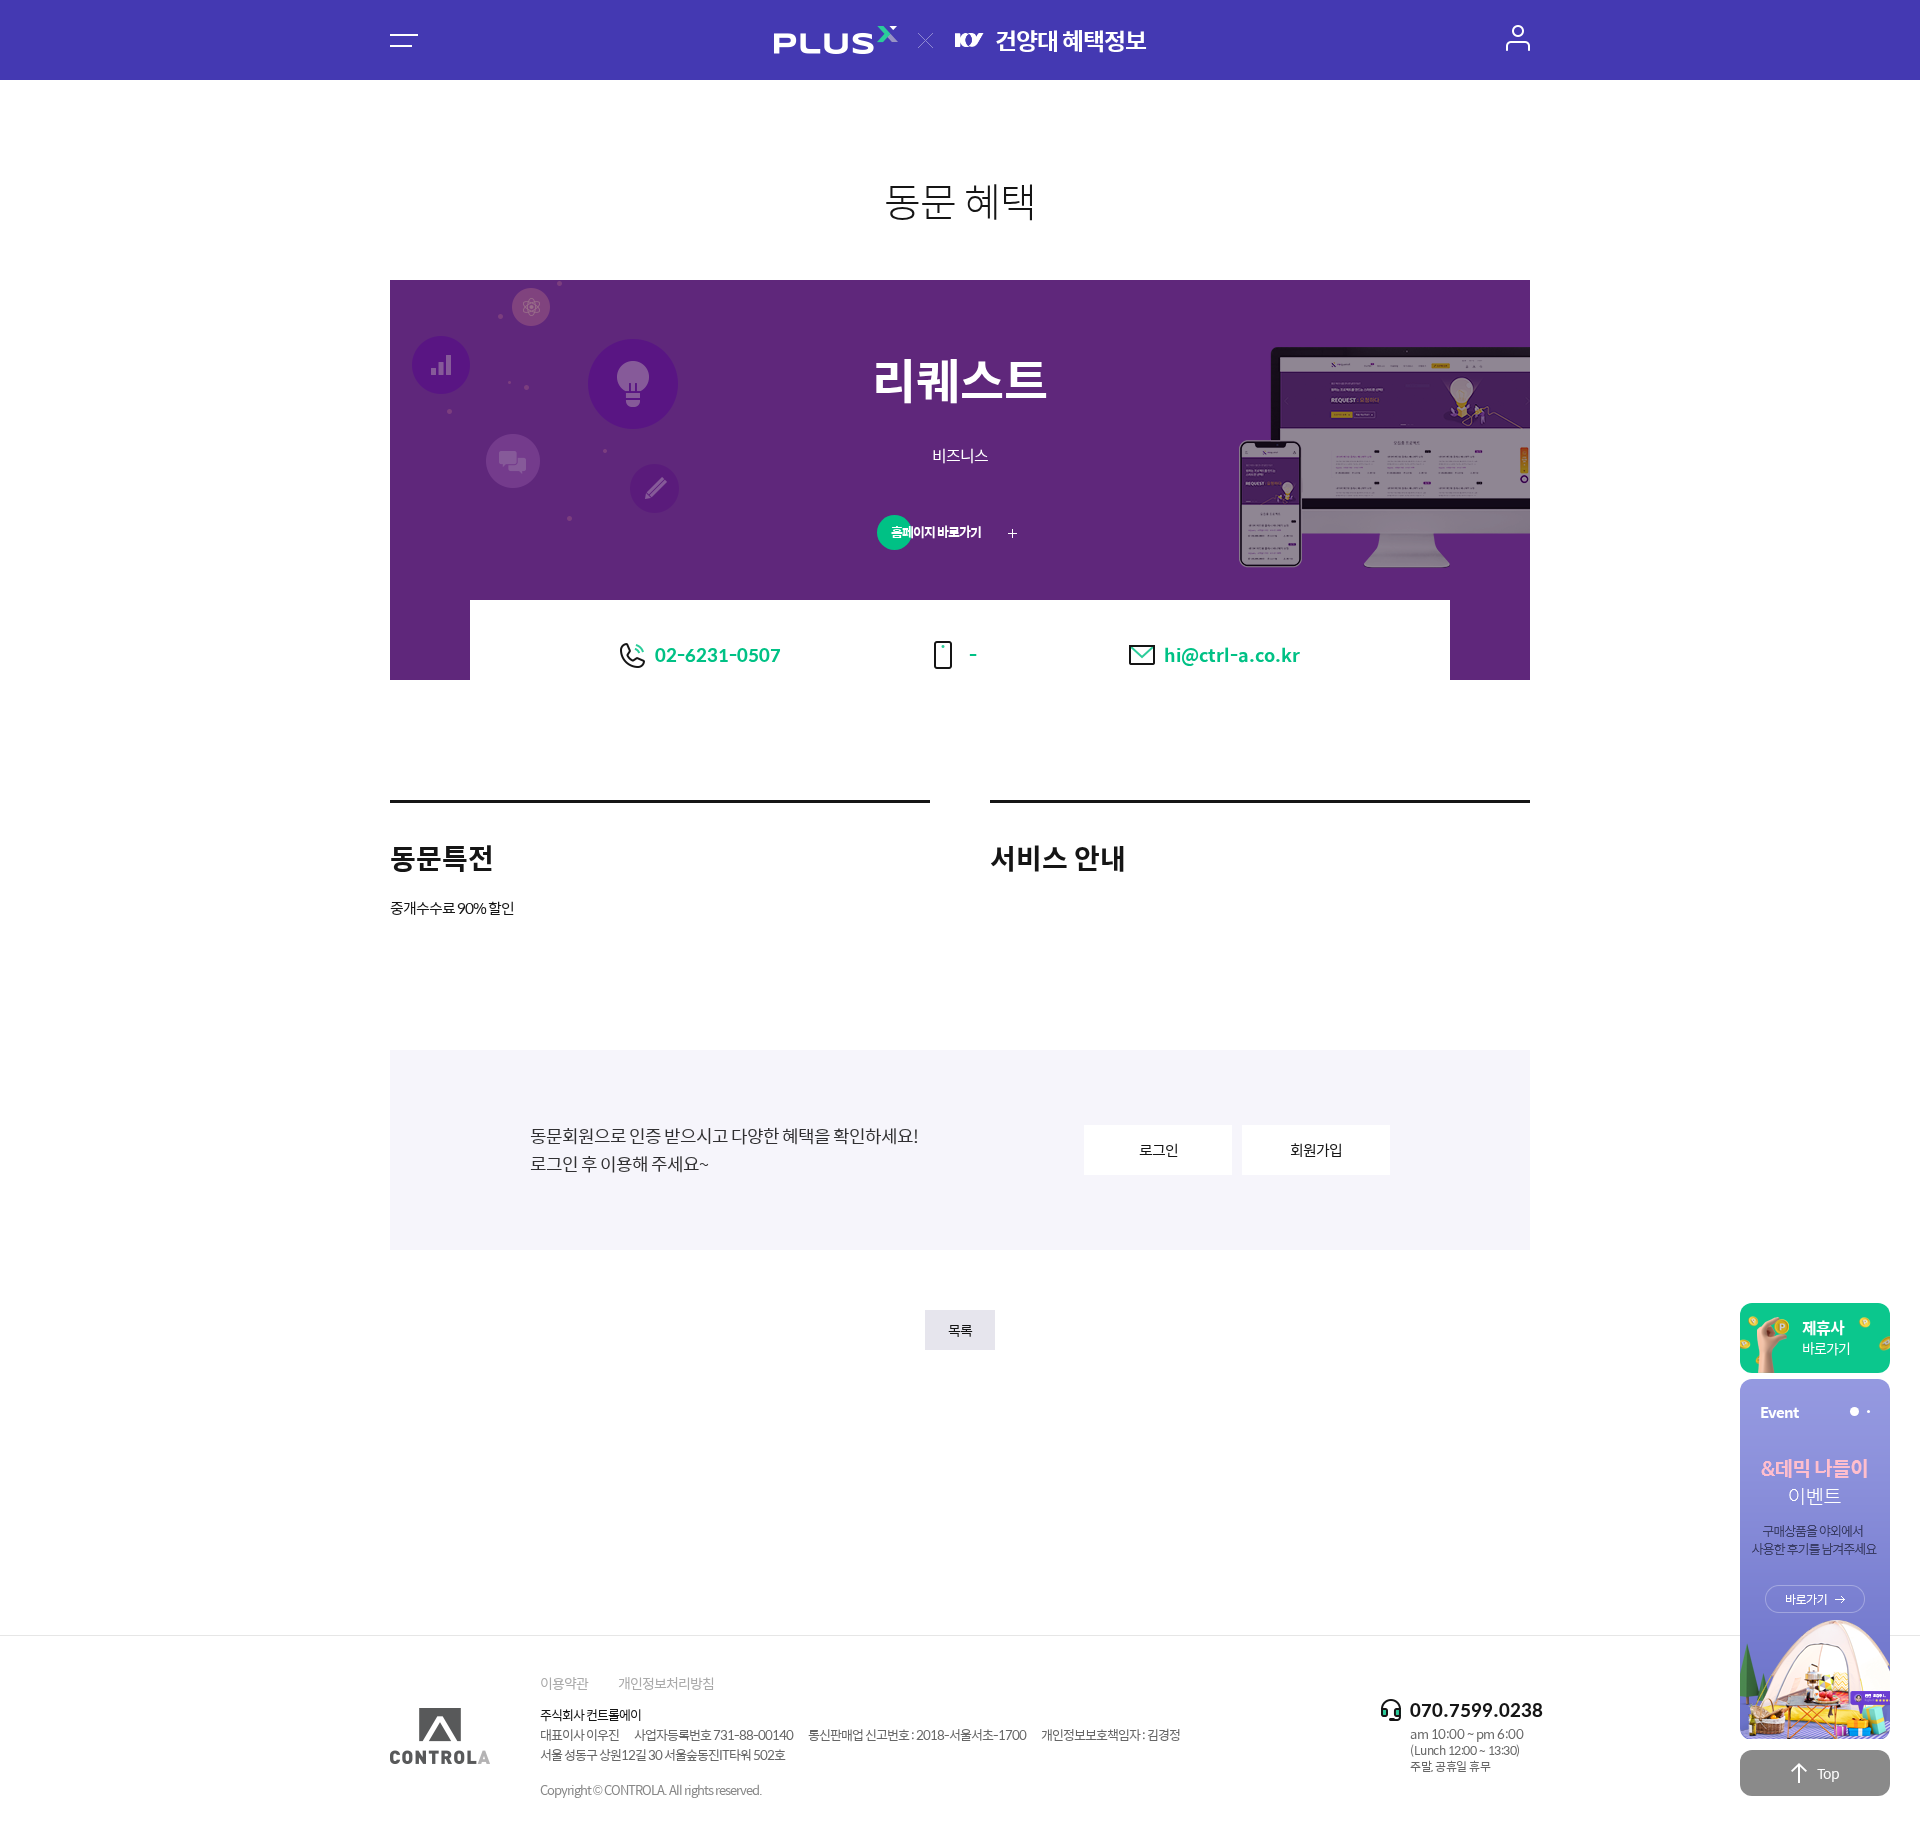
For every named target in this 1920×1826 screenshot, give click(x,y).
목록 (960, 1330)
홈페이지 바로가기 (937, 531)
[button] (1851, 1411)
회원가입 (1316, 1149)
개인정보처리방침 (666, 1683)
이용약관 (564, 1683)
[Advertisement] (960, 1475)
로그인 (1158, 1149)
